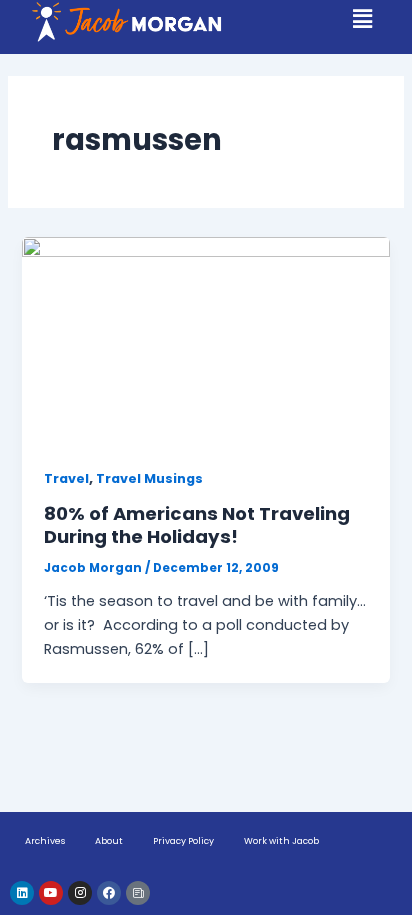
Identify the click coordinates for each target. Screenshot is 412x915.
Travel (66, 478)
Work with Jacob (281, 841)
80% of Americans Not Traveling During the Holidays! (197, 525)
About (109, 841)
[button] (363, 20)
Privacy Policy (183, 841)
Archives (45, 841)
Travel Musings (149, 478)
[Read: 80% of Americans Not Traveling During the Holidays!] (205, 340)
